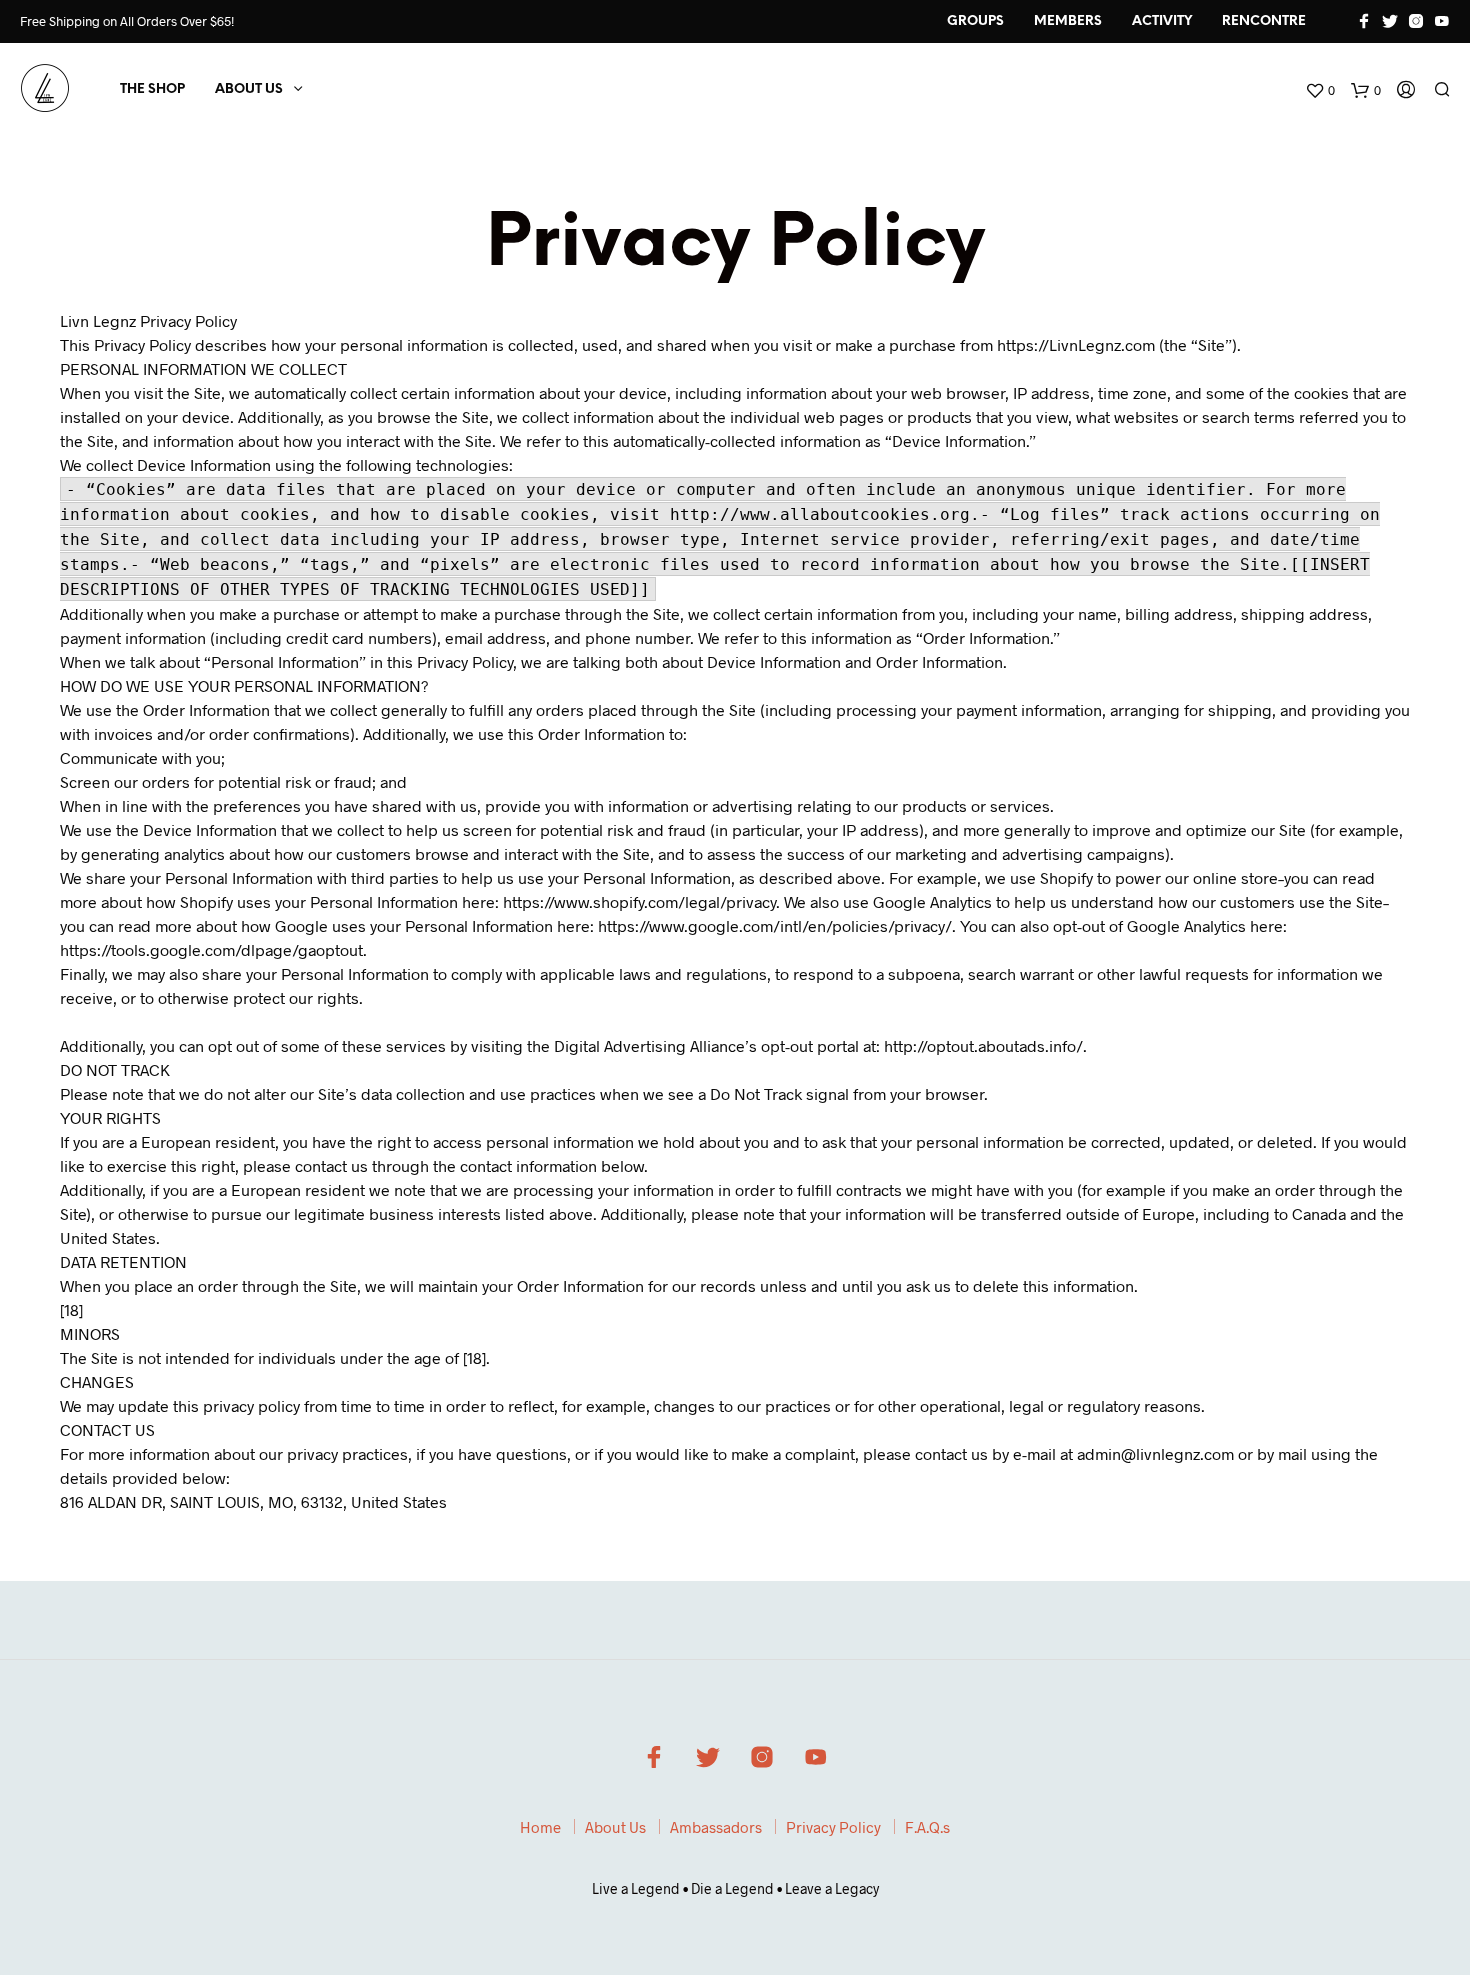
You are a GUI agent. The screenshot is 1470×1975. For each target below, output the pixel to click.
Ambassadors (716, 1827)
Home (540, 1827)
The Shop (152, 89)
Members (1068, 21)
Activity (1162, 21)
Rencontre (1264, 21)
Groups (975, 21)
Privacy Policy (833, 1827)
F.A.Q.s (927, 1827)
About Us (249, 89)
